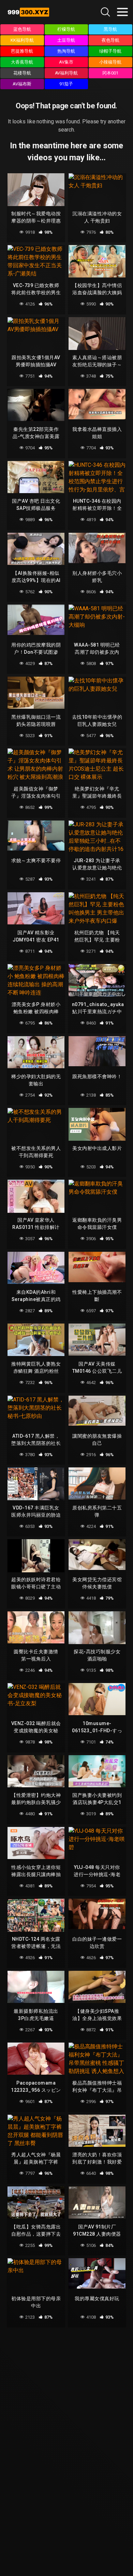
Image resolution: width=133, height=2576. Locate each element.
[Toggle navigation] (122, 12)
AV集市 (66, 62)
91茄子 (66, 84)
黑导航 (110, 29)
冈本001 (110, 73)
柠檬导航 (66, 29)
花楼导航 (22, 73)
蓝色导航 (22, 29)
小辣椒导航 (110, 62)
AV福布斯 (22, 84)
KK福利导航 (22, 40)
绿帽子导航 (110, 51)
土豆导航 (66, 40)
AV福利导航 (66, 73)
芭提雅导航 (22, 51)
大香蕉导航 (22, 62)
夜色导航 (110, 40)
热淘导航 (66, 51)
